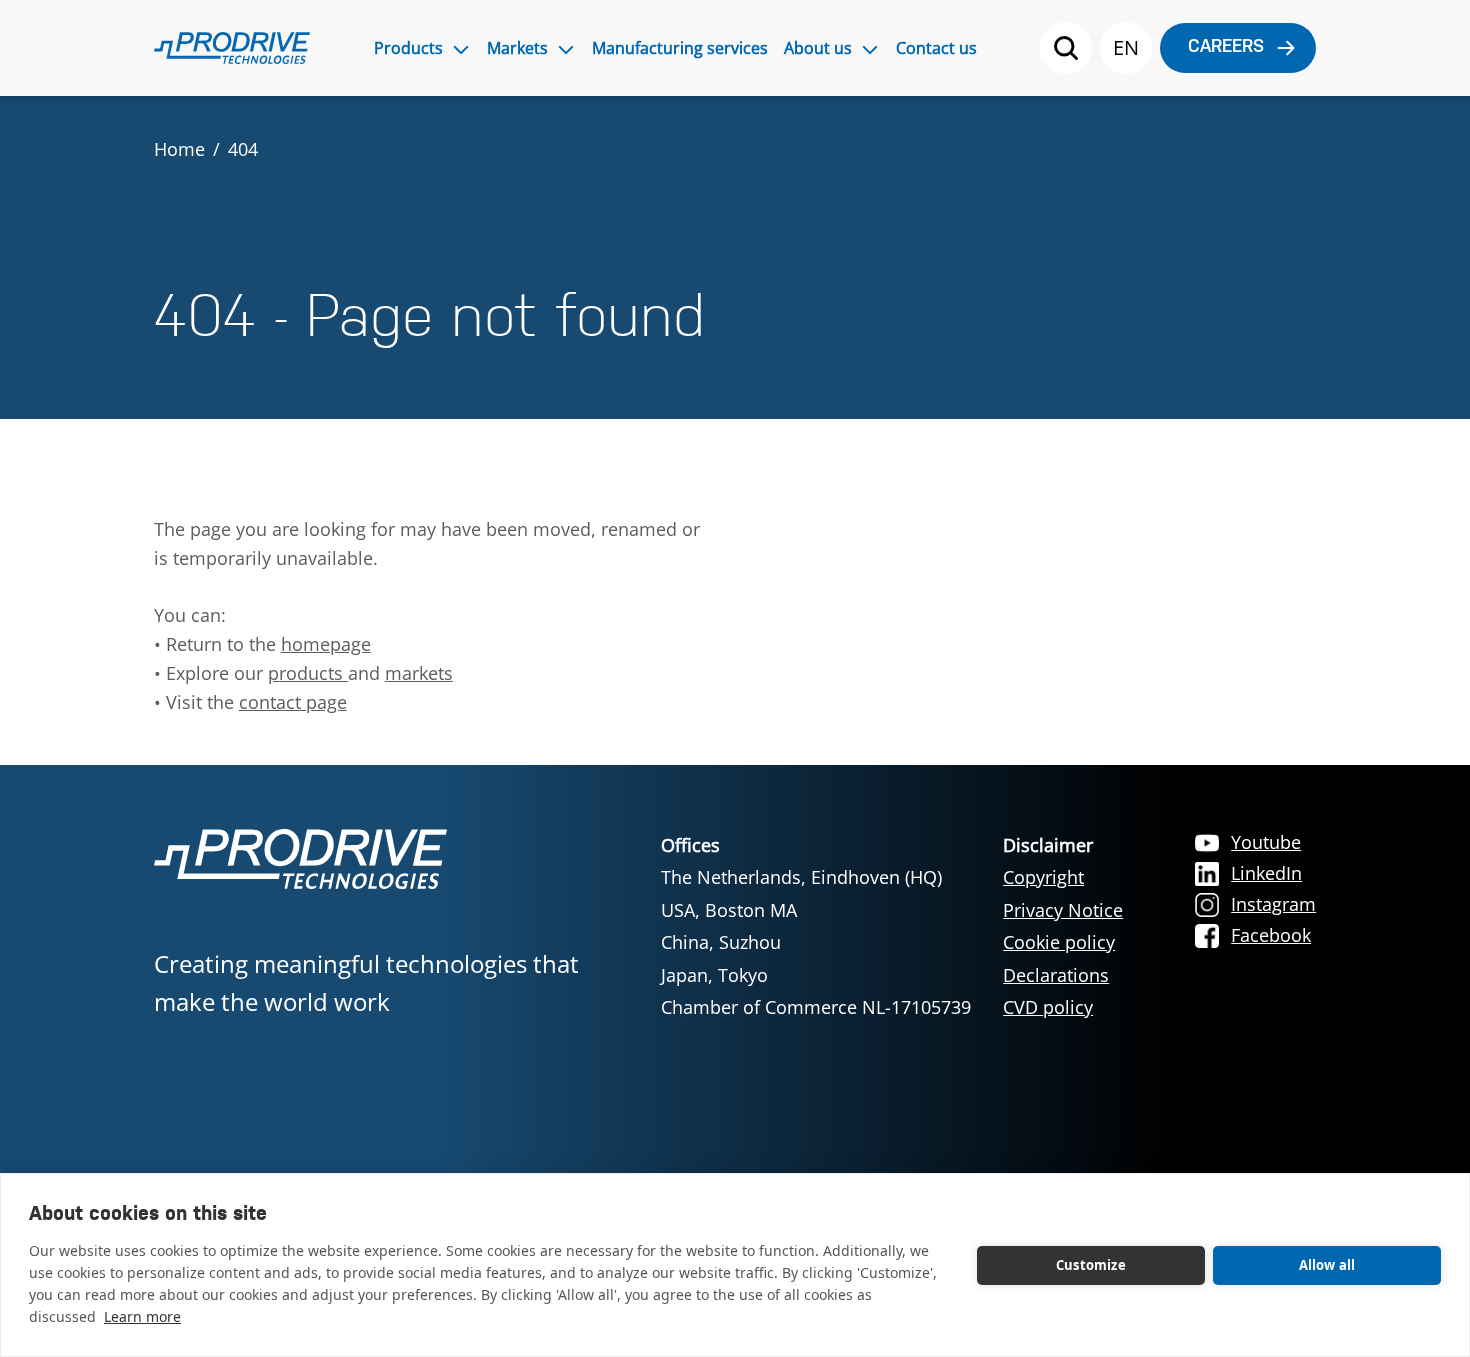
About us (818, 48)
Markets (517, 48)
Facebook (1271, 935)
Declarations (1056, 975)
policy (1068, 1007)
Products (408, 48)
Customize (1091, 1265)
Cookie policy (1059, 942)
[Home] (232, 48)
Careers (1226, 47)
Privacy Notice (1063, 910)
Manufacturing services (680, 48)
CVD (1023, 1007)
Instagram (1273, 904)
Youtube (1266, 842)
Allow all (1327, 1265)
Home (179, 149)
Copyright (1043, 877)
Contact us (936, 48)
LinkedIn (1266, 873)
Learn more (142, 1316)
